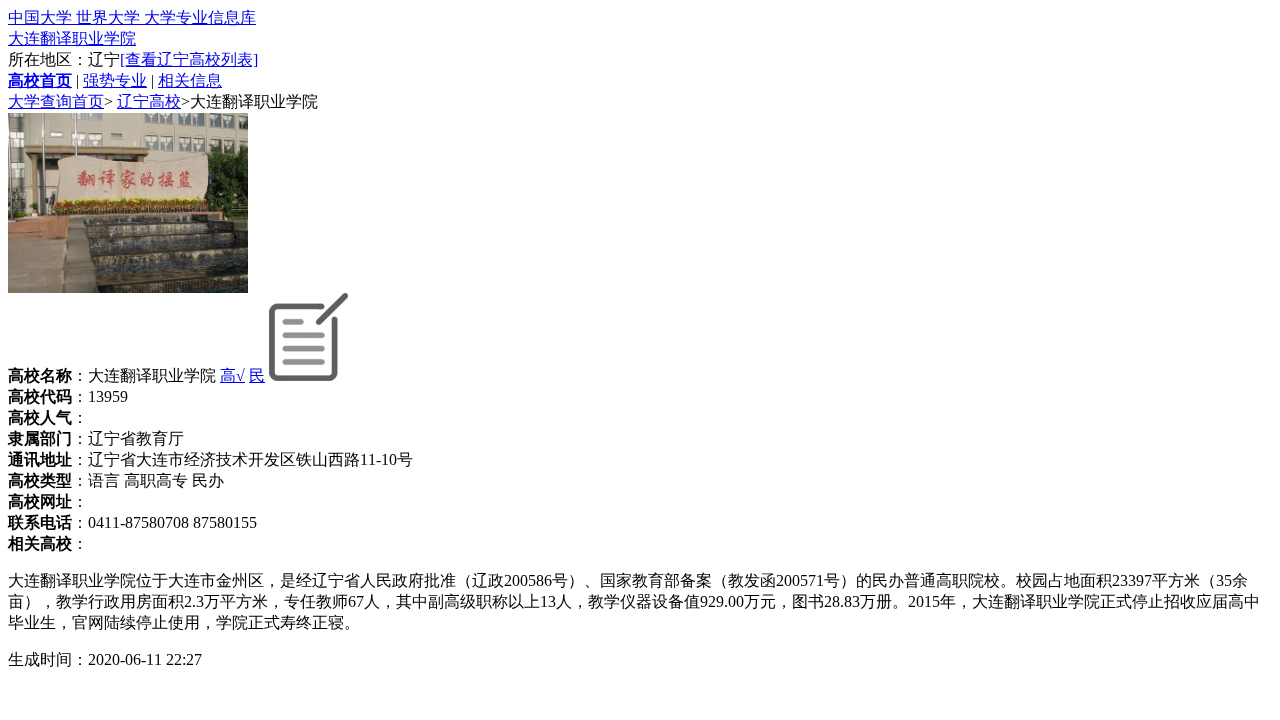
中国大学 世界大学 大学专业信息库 (132, 17)
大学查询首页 (56, 101)
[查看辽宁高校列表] (189, 59)
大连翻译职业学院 (72, 38)
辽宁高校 (149, 101)
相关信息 (190, 80)
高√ (232, 375)
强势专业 (115, 80)
